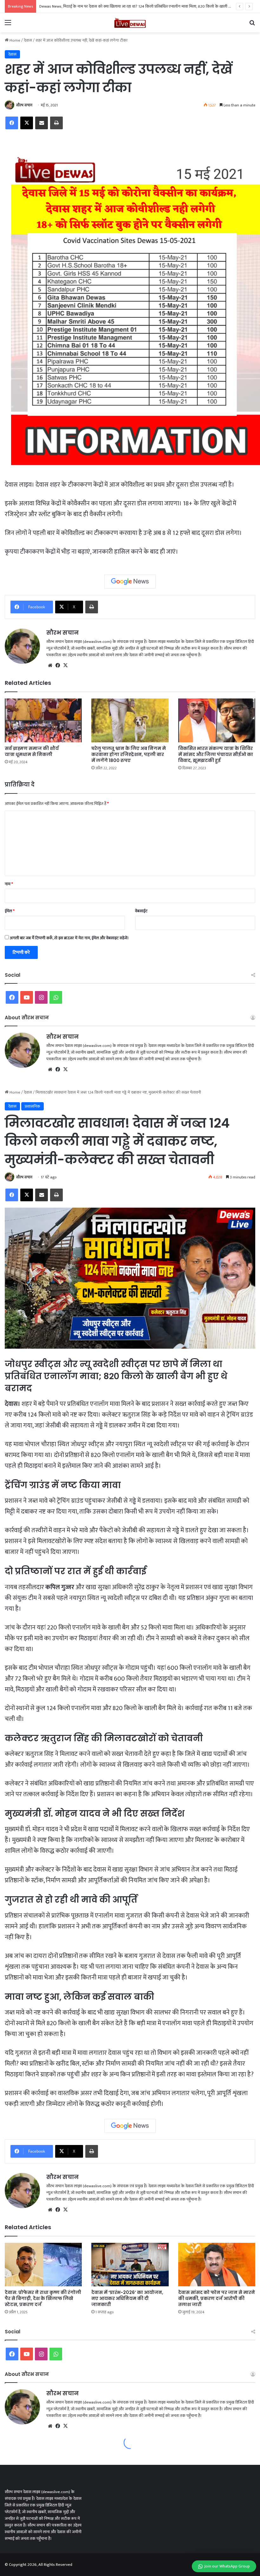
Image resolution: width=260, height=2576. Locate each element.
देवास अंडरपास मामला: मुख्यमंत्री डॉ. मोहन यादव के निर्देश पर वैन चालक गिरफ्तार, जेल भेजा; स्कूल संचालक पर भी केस (124, 6)
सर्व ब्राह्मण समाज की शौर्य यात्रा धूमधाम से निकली (32, 751)
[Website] (50, 665)
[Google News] (130, 582)
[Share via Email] (42, 123)
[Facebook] (12, 123)
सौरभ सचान (24, 105)
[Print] (56, 123)
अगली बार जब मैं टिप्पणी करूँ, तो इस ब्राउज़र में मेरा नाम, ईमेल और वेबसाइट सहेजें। (69, 938)
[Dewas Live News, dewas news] (130, 23)
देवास (28, 40)
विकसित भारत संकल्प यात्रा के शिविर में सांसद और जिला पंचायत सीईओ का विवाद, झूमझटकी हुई (216, 754)
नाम (9, 884)
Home (14, 40)
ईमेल (10, 911)
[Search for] (252, 25)
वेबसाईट (141, 911)
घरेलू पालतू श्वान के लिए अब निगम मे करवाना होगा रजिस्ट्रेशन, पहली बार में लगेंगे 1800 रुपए (129, 754)
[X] (27, 123)
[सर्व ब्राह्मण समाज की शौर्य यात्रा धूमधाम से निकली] (43, 720)
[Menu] (8, 25)
